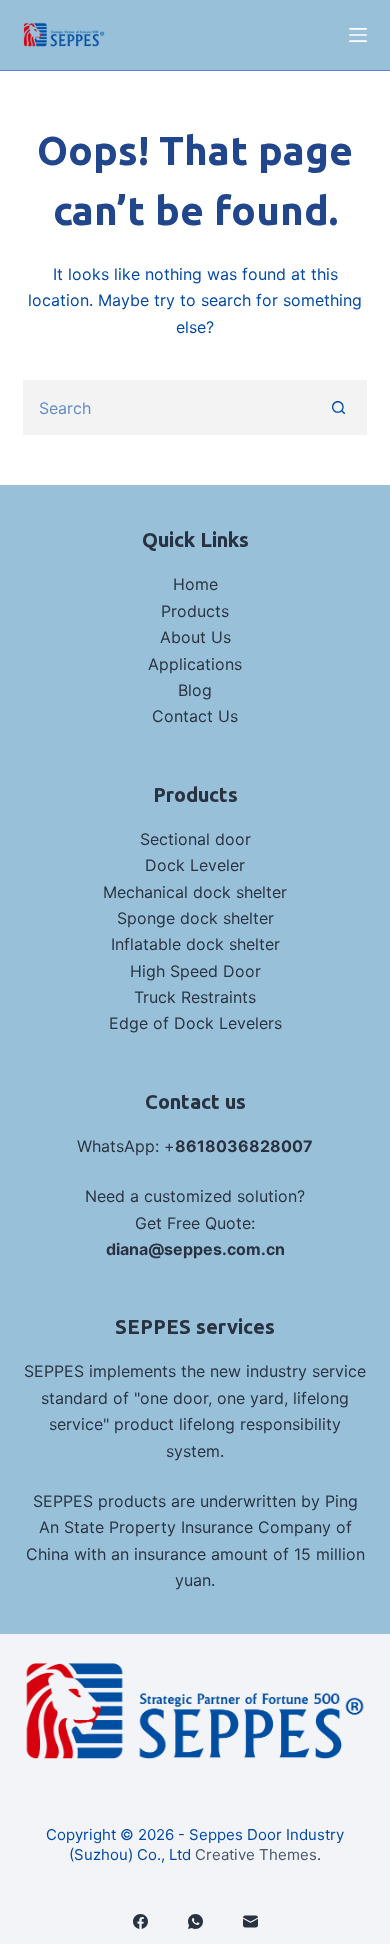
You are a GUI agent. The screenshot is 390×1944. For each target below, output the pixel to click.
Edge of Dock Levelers (195, 1023)
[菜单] (358, 35)
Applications (195, 664)
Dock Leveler (195, 865)
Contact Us (195, 716)
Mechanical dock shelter (195, 892)
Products (195, 611)
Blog (195, 690)
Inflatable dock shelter (195, 944)
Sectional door (195, 839)
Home (195, 584)
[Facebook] (140, 1921)
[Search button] (339, 407)
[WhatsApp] (195, 1921)
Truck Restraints (195, 997)
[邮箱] (250, 1921)
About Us (195, 637)
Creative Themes (256, 1854)
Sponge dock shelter (195, 918)
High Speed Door (195, 971)
